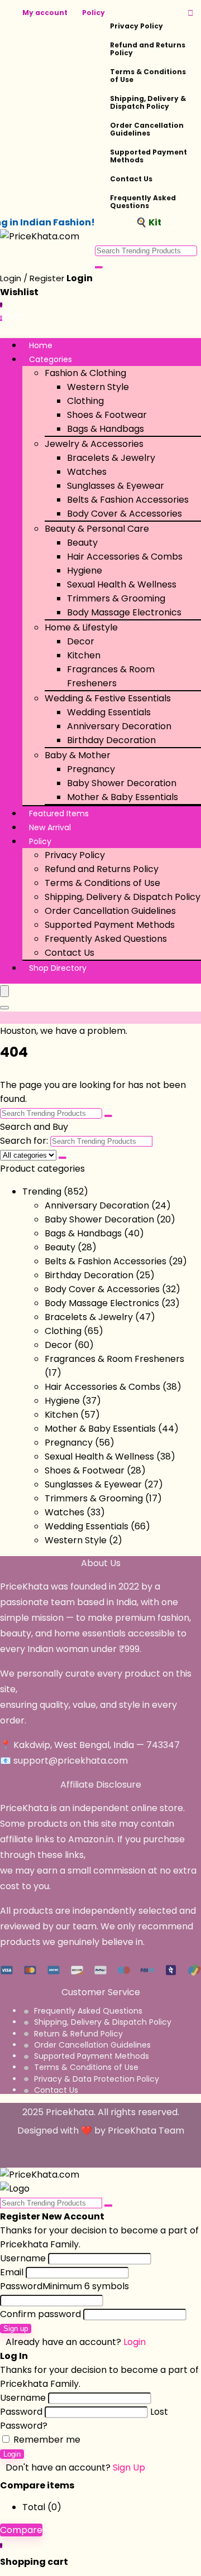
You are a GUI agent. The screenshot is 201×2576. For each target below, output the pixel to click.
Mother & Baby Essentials (123, 797)
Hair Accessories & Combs (125, 557)
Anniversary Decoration (119, 726)
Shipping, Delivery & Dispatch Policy (148, 102)
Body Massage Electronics (124, 612)
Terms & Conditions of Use (148, 76)
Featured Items (59, 813)
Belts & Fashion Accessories (128, 500)
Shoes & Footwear (107, 415)
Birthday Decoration (111, 740)
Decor (81, 641)
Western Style (98, 387)
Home (41, 345)
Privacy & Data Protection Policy (97, 2079)
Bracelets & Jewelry (111, 458)
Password (64, 2286)
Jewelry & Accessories (94, 444)
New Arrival (50, 827)
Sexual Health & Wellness (122, 584)
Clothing (85, 401)
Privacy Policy (137, 26)
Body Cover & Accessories (125, 514)
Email (12, 2272)
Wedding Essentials (109, 712)
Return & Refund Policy (78, 2034)
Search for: (24, 1141)
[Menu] (4, 991)
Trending (42, 1191)
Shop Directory (58, 968)
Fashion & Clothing (85, 373)
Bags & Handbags (106, 429)
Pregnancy (91, 769)
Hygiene (85, 570)
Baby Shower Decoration (122, 783)
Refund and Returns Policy (148, 49)
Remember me (46, 2440)
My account (45, 13)
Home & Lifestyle (81, 627)
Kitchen (84, 655)
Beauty (82, 543)
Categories (51, 359)
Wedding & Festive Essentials (108, 698)
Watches (87, 472)
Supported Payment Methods (149, 156)
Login (12, 2454)
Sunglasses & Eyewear (116, 486)
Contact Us (131, 179)
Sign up (16, 2329)
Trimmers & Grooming (116, 598)
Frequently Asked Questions (143, 202)
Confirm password (40, 2314)
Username (23, 2258)
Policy (94, 13)
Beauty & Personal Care (97, 529)
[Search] (4, 1008)
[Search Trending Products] (99, 267)
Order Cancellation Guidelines (147, 129)
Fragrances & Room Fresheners (114, 1359)
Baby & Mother (78, 755)
